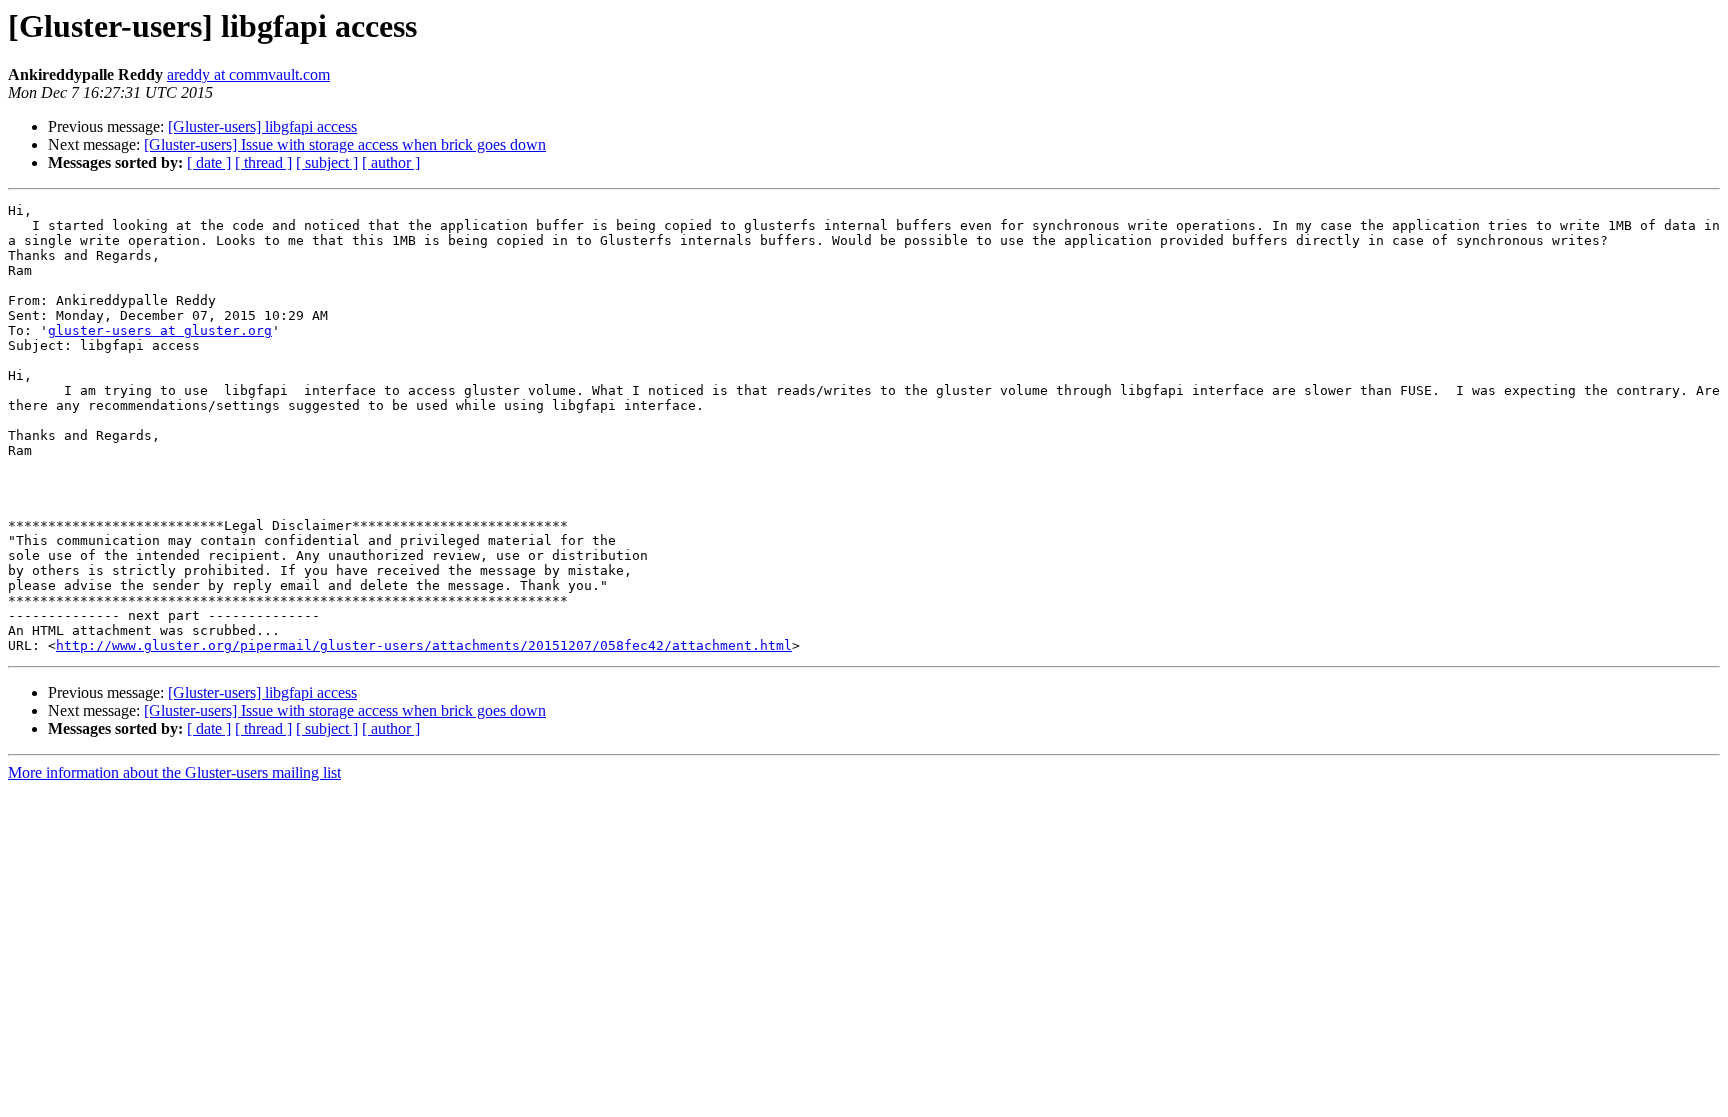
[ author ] (391, 162)
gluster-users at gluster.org (160, 330)
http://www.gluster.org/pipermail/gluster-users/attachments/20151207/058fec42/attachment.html (424, 645)
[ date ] (209, 162)
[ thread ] (263, 162)
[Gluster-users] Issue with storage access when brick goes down (345, 144)
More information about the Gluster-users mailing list (174, 772)
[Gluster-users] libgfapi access (262, 126)
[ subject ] (327, 162)
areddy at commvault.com (248, 74)
